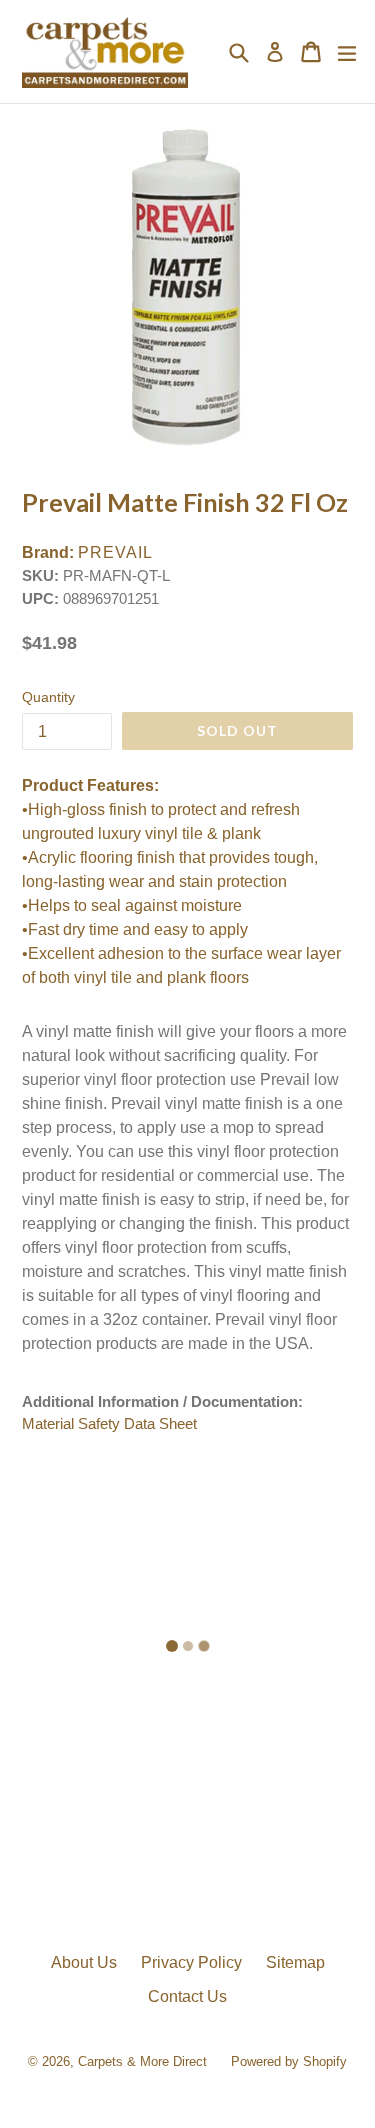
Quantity (48, 697)
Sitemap (295, 1962)
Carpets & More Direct (142, 2061)
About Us (84, 1962)
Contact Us (187, 1996)
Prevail (115, 552)
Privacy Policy (191, 1962)
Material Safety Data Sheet (109, 1423)
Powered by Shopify (289, 2061)
